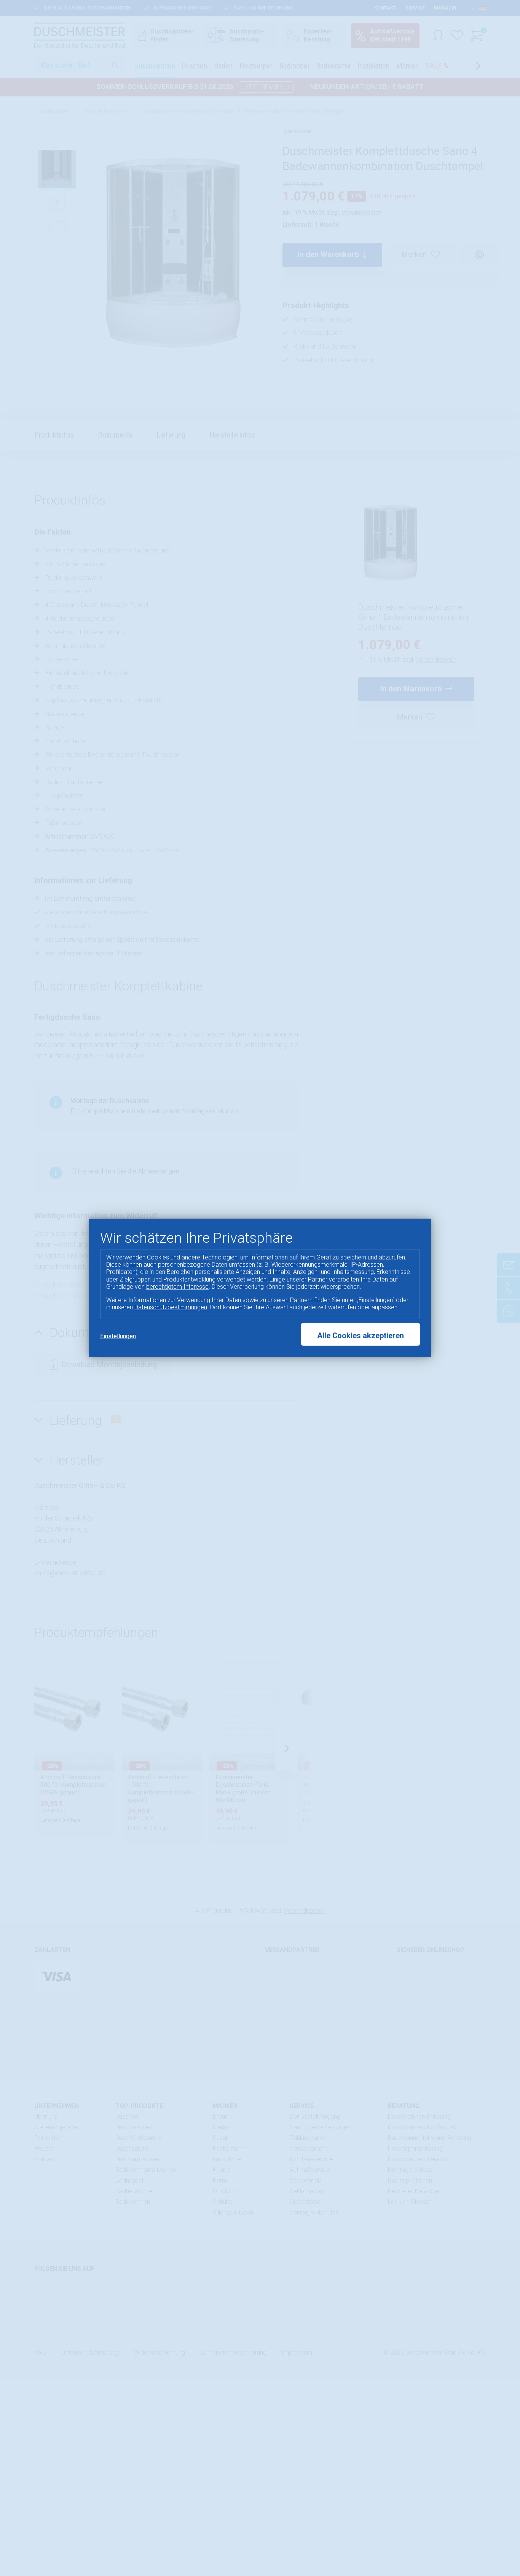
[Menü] (508, 2501)
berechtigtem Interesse (177, 1287)
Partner (318, 1279)
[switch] (495, 2547)
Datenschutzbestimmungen (171, 1307)
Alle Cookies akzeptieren (360, 1336)
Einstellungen (118, 1336)
